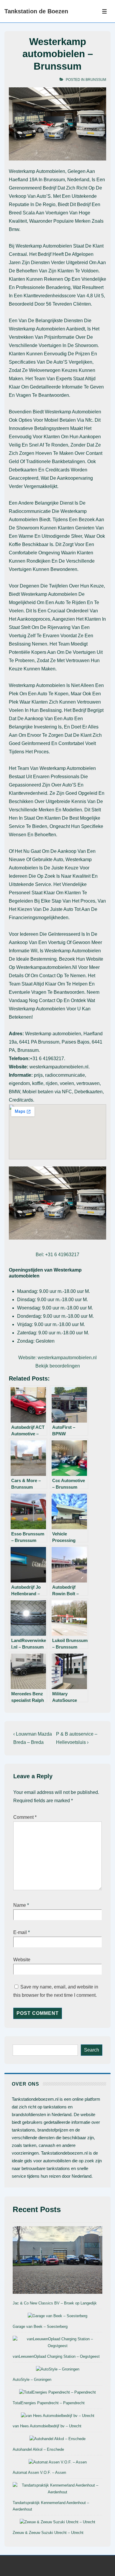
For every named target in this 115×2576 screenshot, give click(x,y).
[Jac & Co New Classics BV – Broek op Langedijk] (57, 2261)
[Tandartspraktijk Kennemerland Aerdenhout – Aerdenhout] (57, 2489)
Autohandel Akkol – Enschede (38, 2449)
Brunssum (96, 80)
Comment (25, 1817)
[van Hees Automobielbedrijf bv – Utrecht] (58, 2416)
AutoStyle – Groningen (32, 2380)
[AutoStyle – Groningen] (58, 2369)
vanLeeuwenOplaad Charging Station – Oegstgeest (56, 2356)
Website (22, 1960)
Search (92, 2050)
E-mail (20, 1932)
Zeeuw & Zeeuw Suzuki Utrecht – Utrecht (48, 2533)
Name (20, 1905)
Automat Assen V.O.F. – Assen (39, 2473)
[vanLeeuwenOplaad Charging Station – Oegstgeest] (57, 2343)
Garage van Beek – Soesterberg (40, 2327)
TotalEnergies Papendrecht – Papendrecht (49, 2403)
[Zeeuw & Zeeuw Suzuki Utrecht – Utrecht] (57, 2522)
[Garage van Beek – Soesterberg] (57, 2316)
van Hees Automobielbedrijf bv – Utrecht (47, 2426)
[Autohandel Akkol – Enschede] (57, 2439)
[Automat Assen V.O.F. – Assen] (58, 2462)
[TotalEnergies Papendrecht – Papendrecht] (57, 2393)
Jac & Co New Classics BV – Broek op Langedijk (55, 2303)
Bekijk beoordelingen (58, 1366)
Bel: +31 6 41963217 (57, 1255)
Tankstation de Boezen (36, 11)
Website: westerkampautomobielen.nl (57, 1358)
